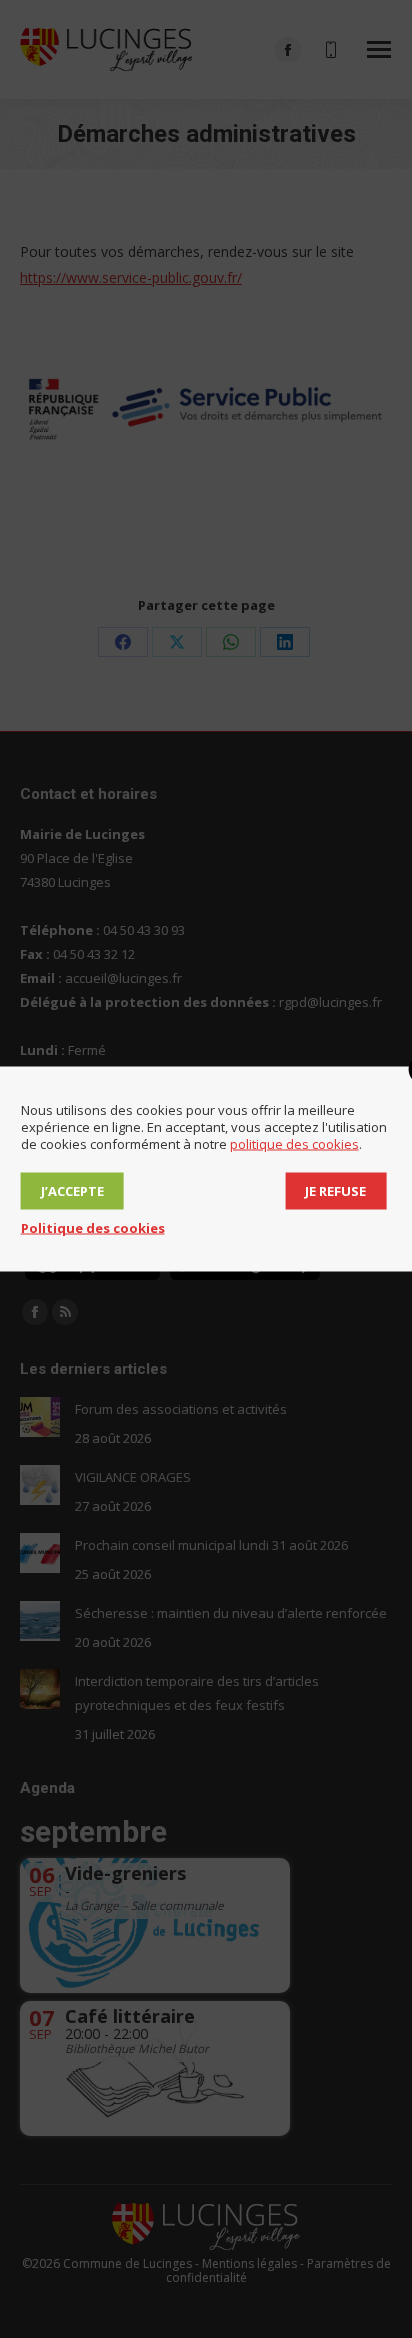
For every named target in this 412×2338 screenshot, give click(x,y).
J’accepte (72, 1191)
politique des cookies (294, 1144)
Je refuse (335, 1191)
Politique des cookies (93, 1228)
